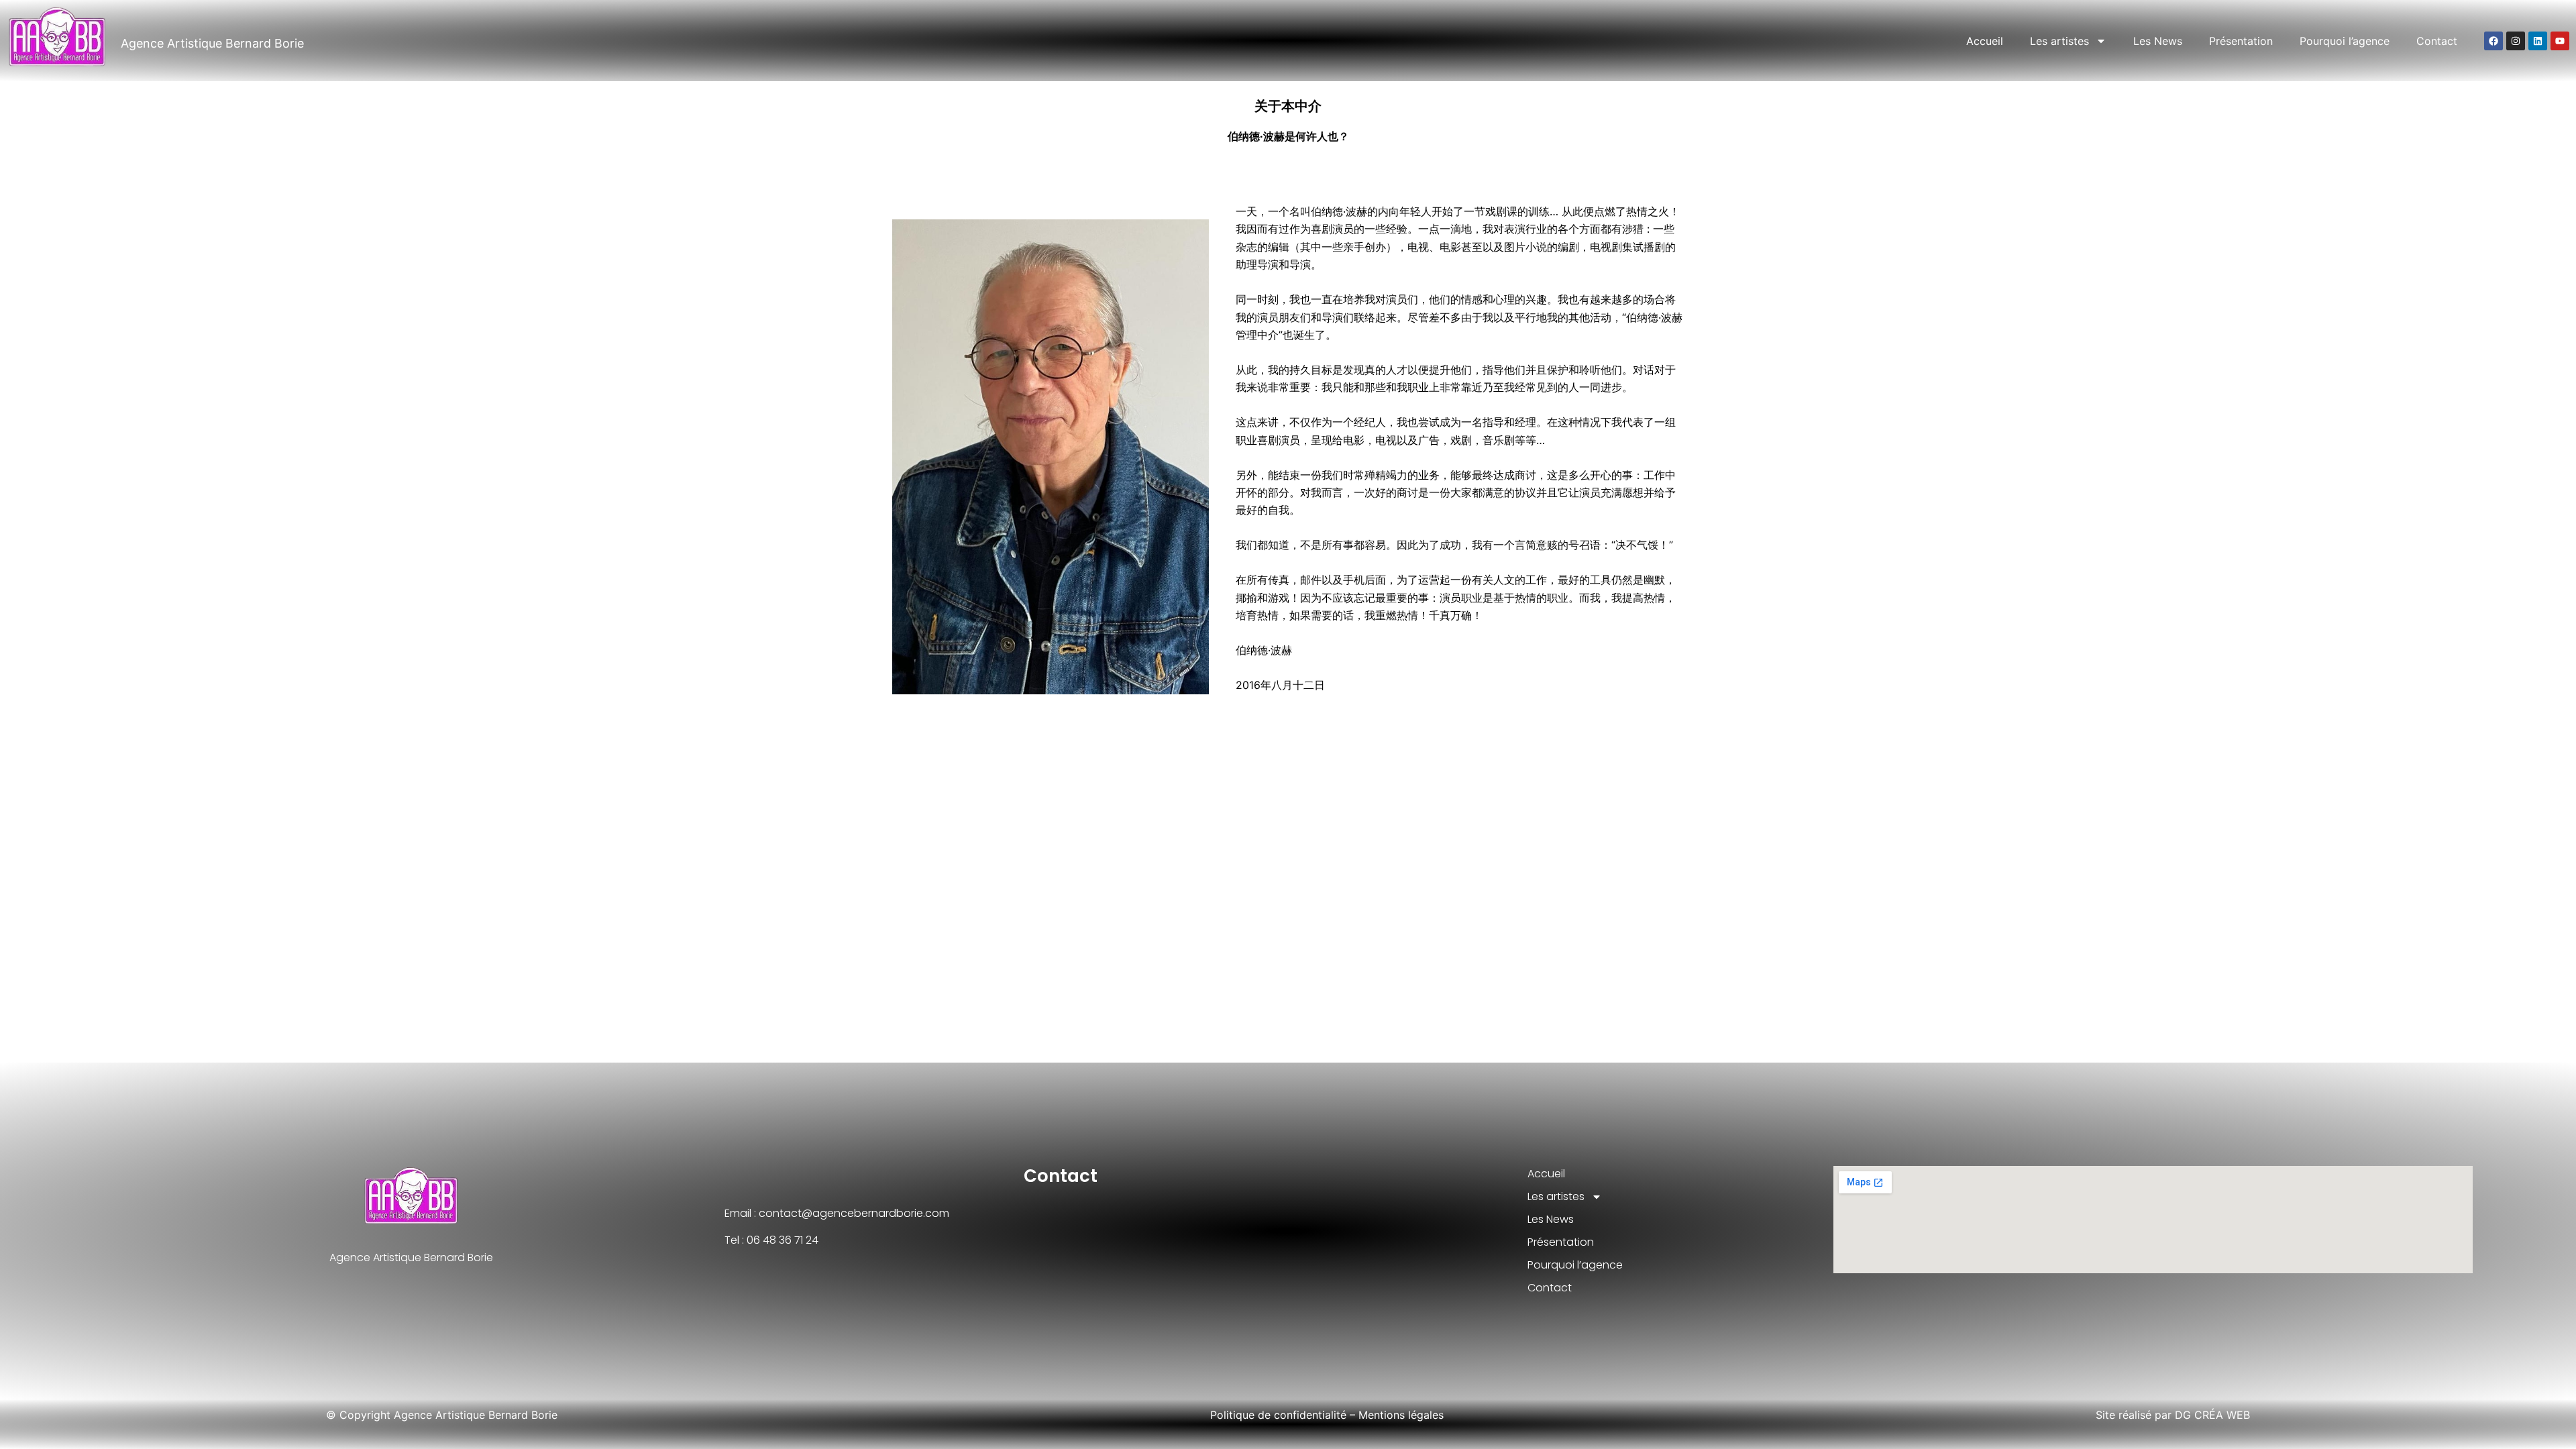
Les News (2158, 41)
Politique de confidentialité (1278, 1415)
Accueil (1985, 41)
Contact (2437, 41)
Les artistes (2059, 41)
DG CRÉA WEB (2212, 1415)
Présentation (2241, 41)
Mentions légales (1401, 1415)
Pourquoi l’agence (2345, 41)
